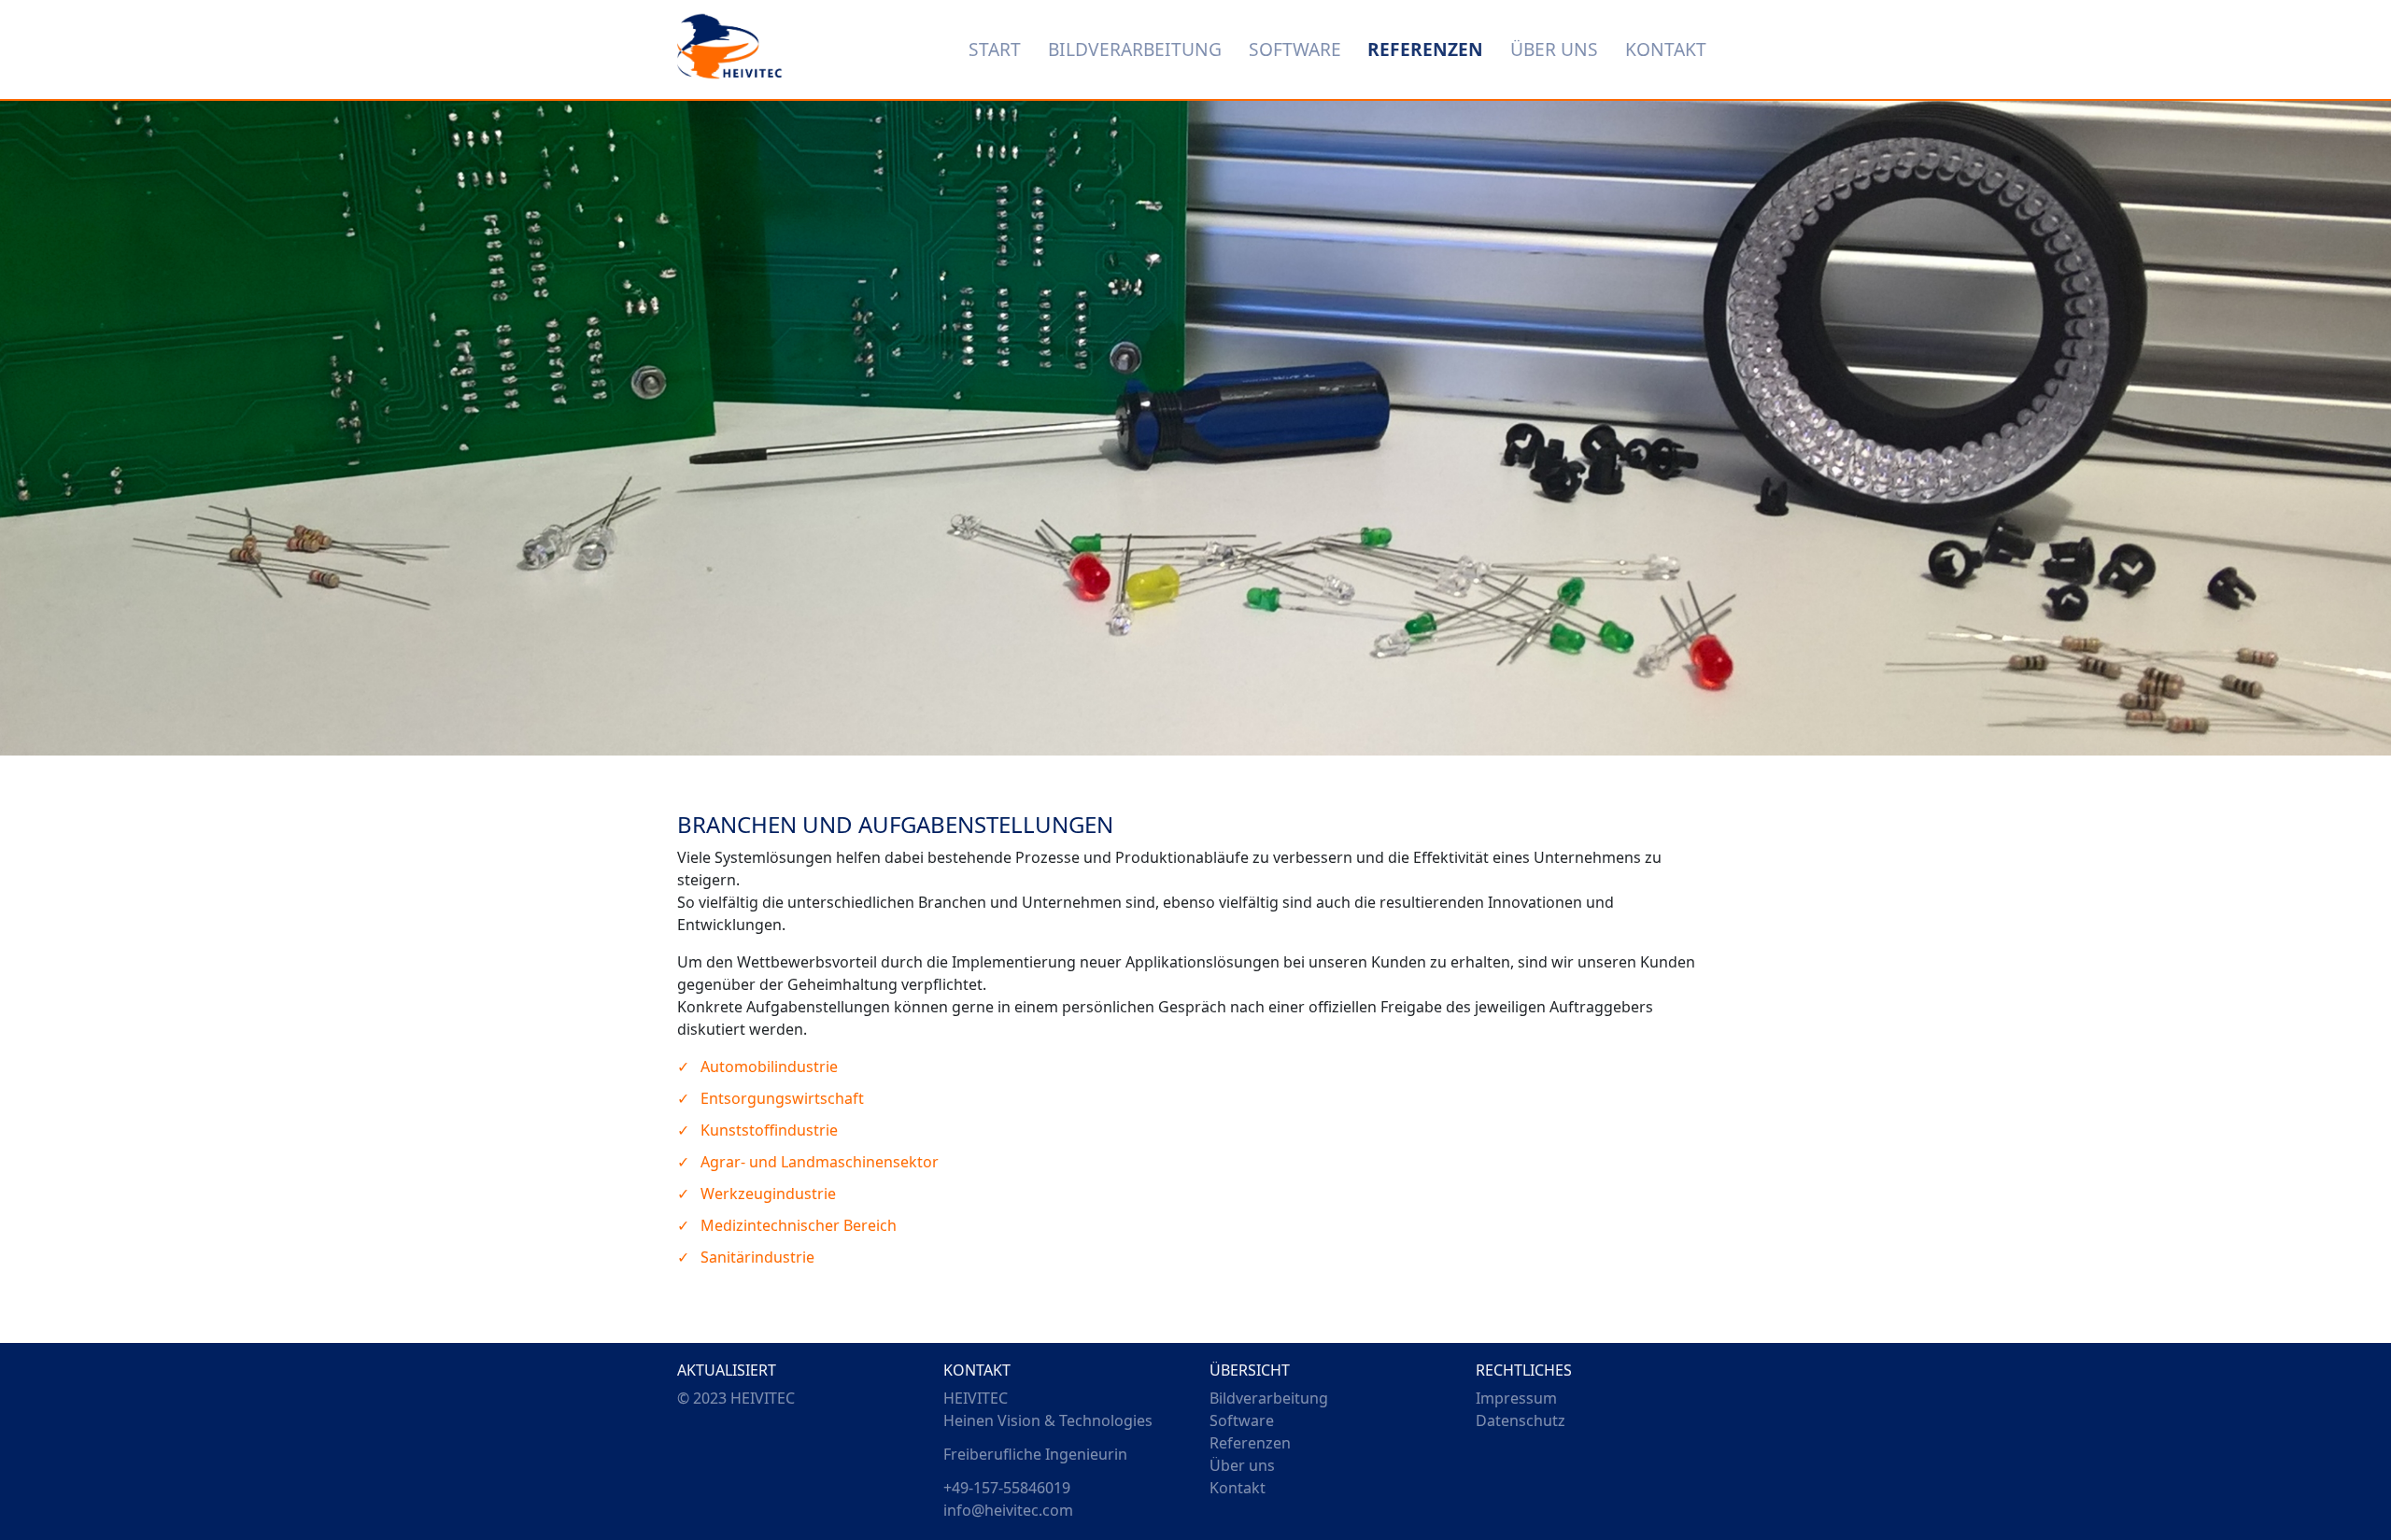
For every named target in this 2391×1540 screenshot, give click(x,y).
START (995, 49)
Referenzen (1250, 1443)
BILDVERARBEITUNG (1135, 49)
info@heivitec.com (1008, 1510)
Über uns (1242, 1465)
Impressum (1516, 1398)
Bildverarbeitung (1269, 1398)
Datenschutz (1521, 1420)
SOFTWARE (1295, 49)
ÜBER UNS (1554, 49)
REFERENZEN (1425, 49)
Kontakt (1238, 1488)
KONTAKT (1666, 49)
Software (1242, 1420)
